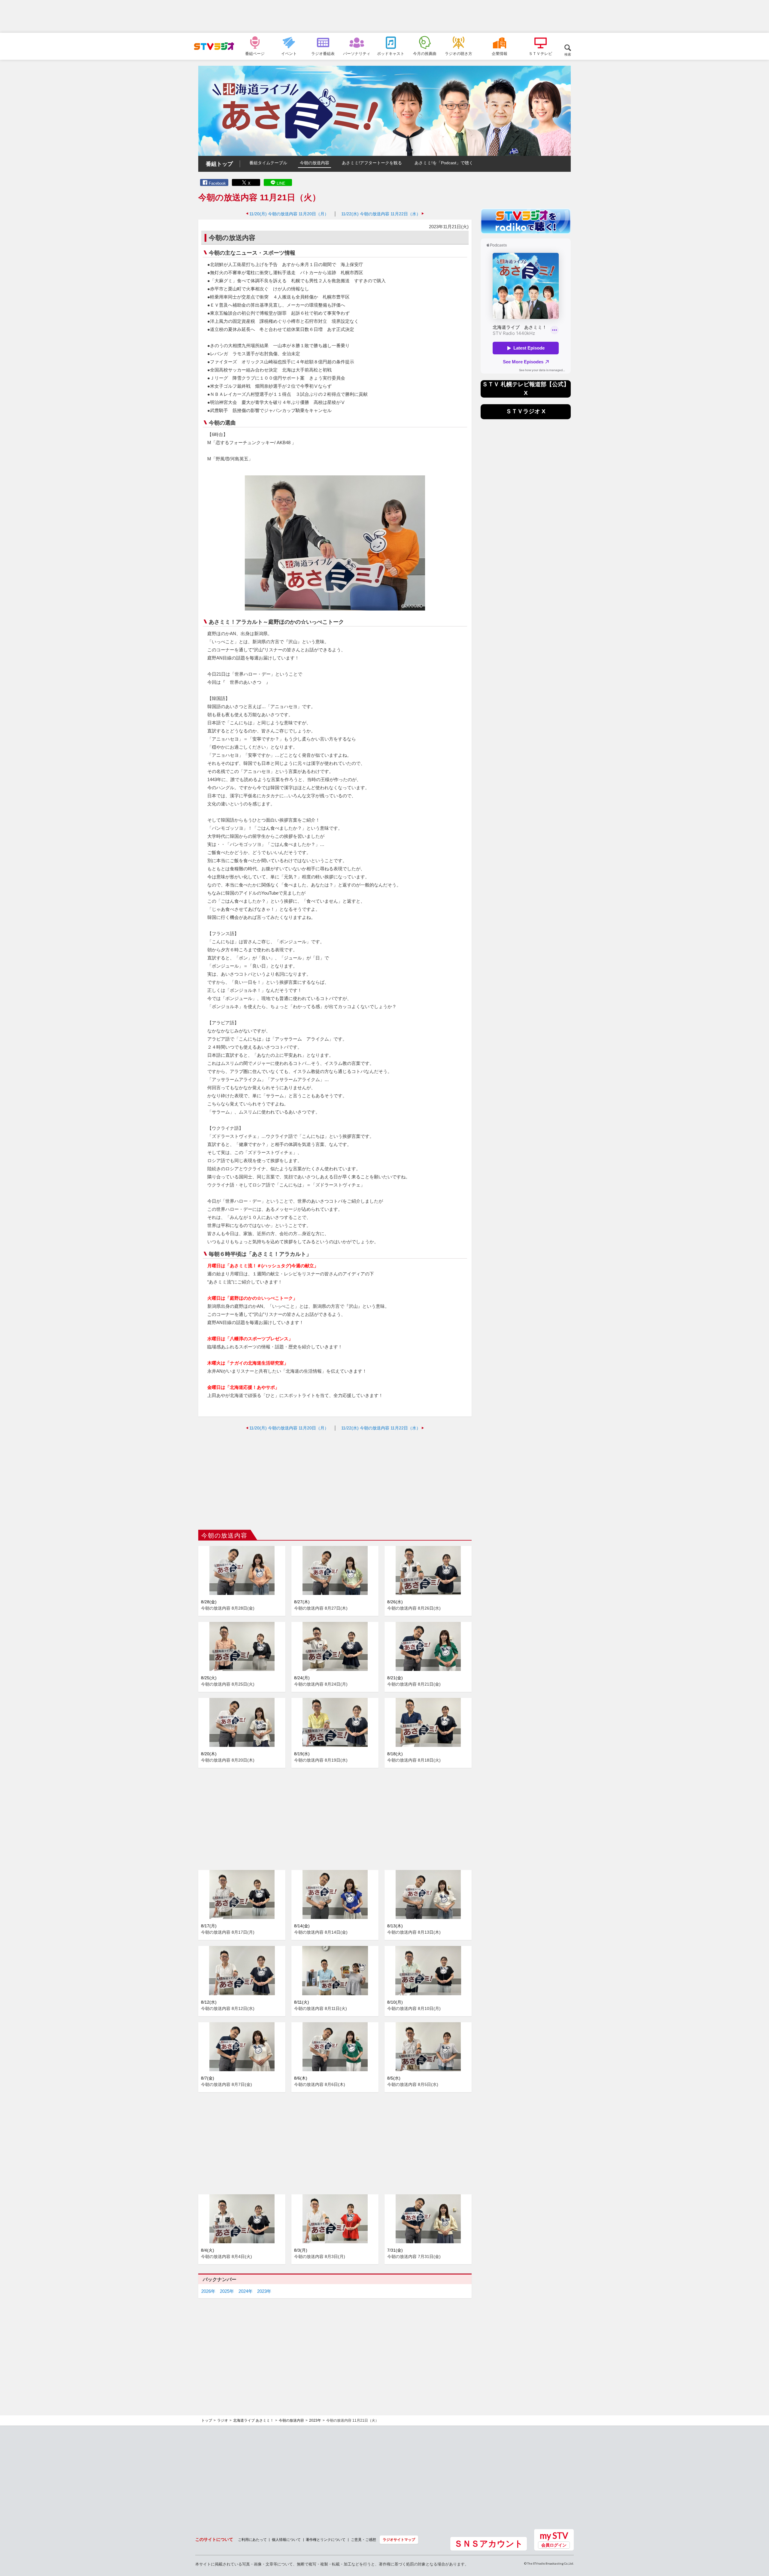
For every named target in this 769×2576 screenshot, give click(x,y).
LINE (281, 183)
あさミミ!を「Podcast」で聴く (444, 163)
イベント (289, 53)
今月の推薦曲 (425, 53)
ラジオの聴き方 (459, 53)
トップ (207, 2420)
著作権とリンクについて (326, 2540)
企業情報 (500, 53)
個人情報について (286, 2540)
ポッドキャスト (391, 53)
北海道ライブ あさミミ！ (253, 2420)
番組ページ (255, 53)
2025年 (227, 2291)
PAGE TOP (759, 2539)
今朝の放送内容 (315, 163)
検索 (568, 54)
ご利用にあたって (252, 2540)
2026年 (208, 2291)
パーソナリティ (357, 53)
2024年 (246, 2291)
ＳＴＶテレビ (540, 53)
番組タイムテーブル (268, 163)
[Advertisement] (384, 17)
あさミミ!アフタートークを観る (372, 163)
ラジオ (223, 2420)
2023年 (264, 2291)
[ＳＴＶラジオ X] (526, 418)
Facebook (217, 183)
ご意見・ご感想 (363, 2540)
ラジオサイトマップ (399, 2540)
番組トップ (219, 164)
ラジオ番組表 (323, 53)
